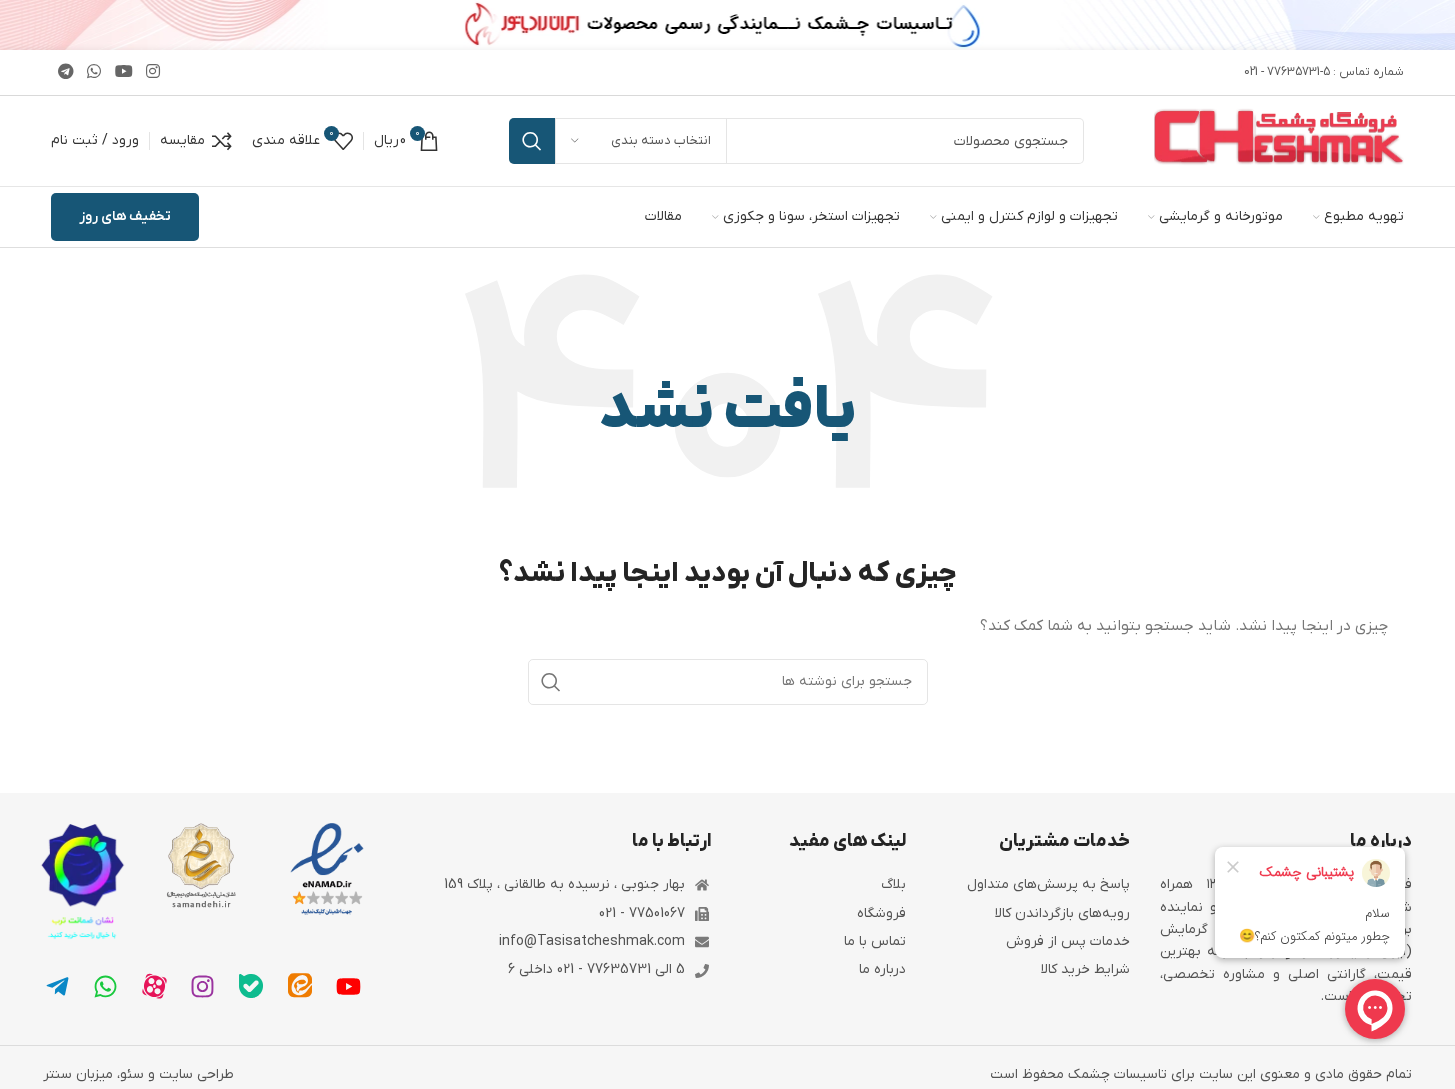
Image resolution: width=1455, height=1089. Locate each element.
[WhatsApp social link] (94, 72)
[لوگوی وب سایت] (1279, 140)
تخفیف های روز (125, 216)
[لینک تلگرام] (65, 72)
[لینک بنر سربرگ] (727, 25)
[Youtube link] (123, 72)
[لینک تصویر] (327, 869)
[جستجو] (532, 141)
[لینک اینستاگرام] (152, 72)
